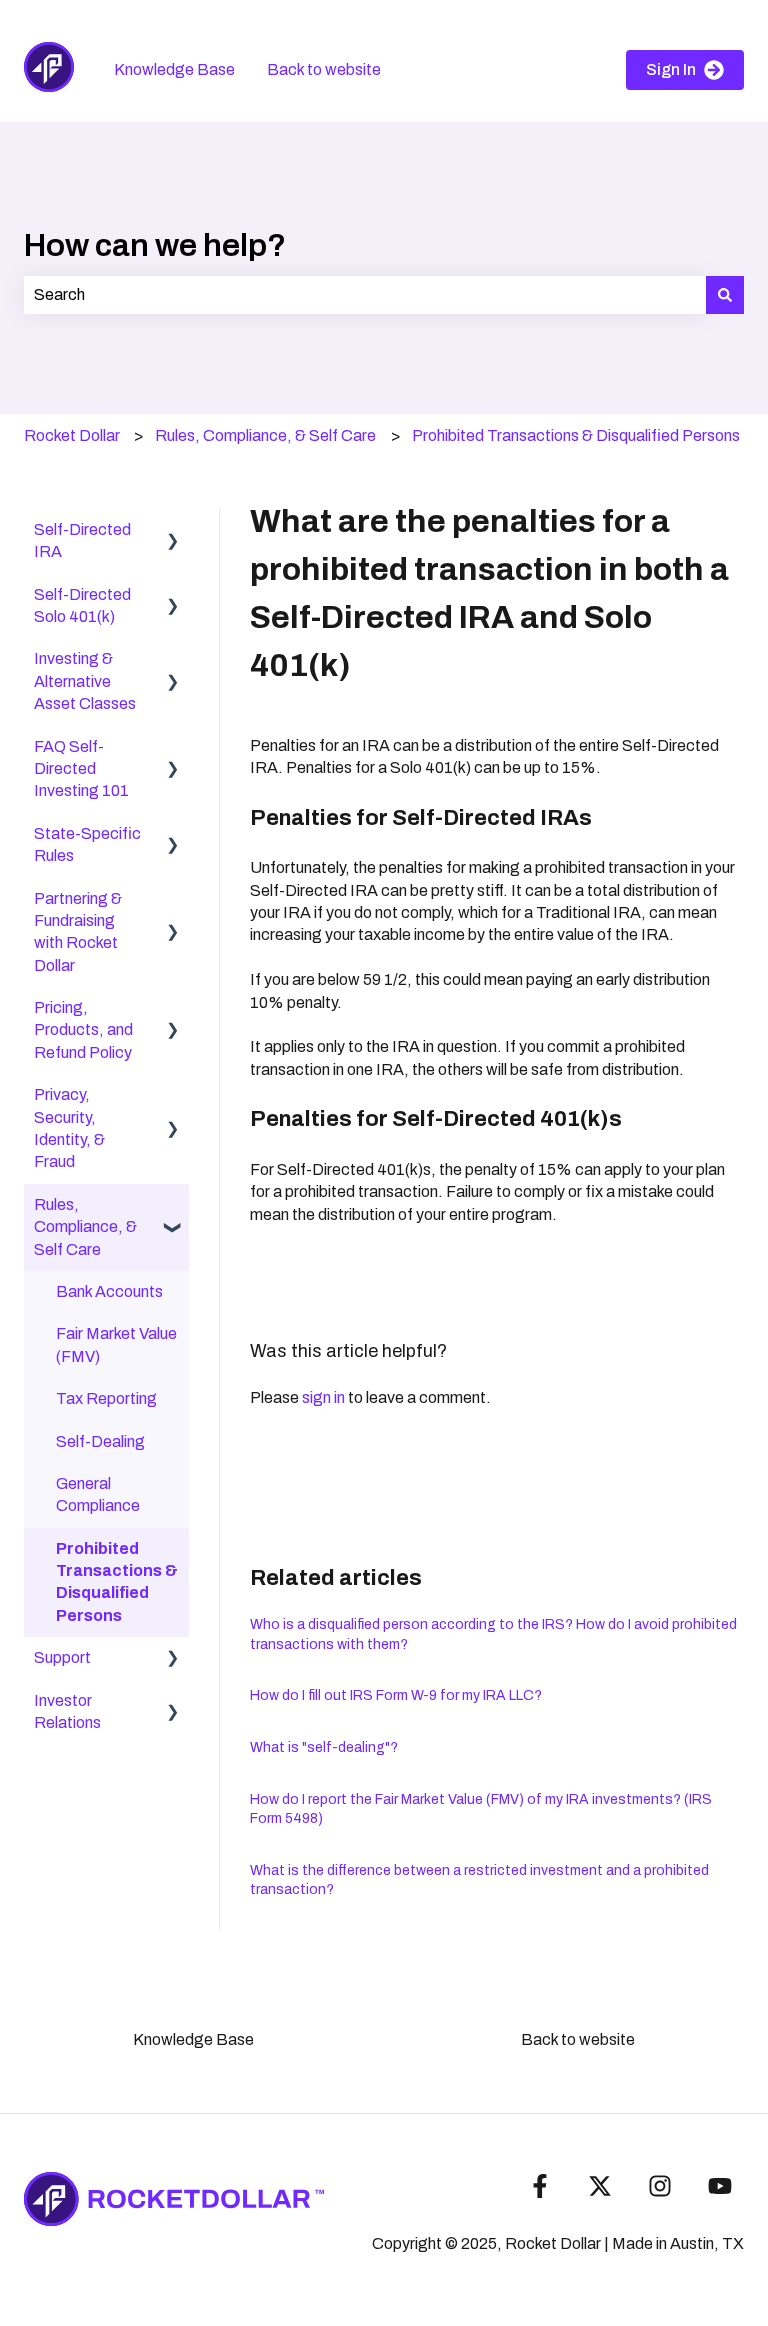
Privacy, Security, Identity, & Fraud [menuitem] (69, 1128)
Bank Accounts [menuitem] (109, 1291)
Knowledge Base (174, 69)
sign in (323, 1397)
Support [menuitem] (62, 1657)
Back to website (324, 69)
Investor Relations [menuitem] (67, 1711)
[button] (173, 531)
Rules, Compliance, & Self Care (265, 435)
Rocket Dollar (72, 435)
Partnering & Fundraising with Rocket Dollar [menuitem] (78, 932)
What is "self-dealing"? (324, 1747)
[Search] (725, 295)
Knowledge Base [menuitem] (193, 2039)
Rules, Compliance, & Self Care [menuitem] (85, 1227)
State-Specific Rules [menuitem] (87, 844)
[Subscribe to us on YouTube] (720, 2186)
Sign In (671, 69)
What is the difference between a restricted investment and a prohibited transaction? (479, 1880)
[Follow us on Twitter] (600, 2186)
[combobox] (365, 295)
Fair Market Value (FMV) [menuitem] (116, 1344)
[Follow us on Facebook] (540, 2186)
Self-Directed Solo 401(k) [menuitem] (82, 605)
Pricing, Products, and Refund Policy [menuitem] (83, 1030)
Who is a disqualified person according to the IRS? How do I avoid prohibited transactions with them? (493, 1634)
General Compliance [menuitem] (98, 1494)
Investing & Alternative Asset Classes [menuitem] (85, 681)
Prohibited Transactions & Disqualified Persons (576, 435)
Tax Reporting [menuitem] (106, 1398)
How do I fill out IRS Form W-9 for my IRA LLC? (396, 1695)
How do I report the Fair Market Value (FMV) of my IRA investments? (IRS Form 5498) (481, 1809)
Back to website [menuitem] (578, 2039)
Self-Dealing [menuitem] (100, 1441)
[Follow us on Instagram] (660, 2186)
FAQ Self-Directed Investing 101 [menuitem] (81, 769)
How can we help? (155, 245)
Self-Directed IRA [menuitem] (82, 540)
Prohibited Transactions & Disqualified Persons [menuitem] (117, 1582)
